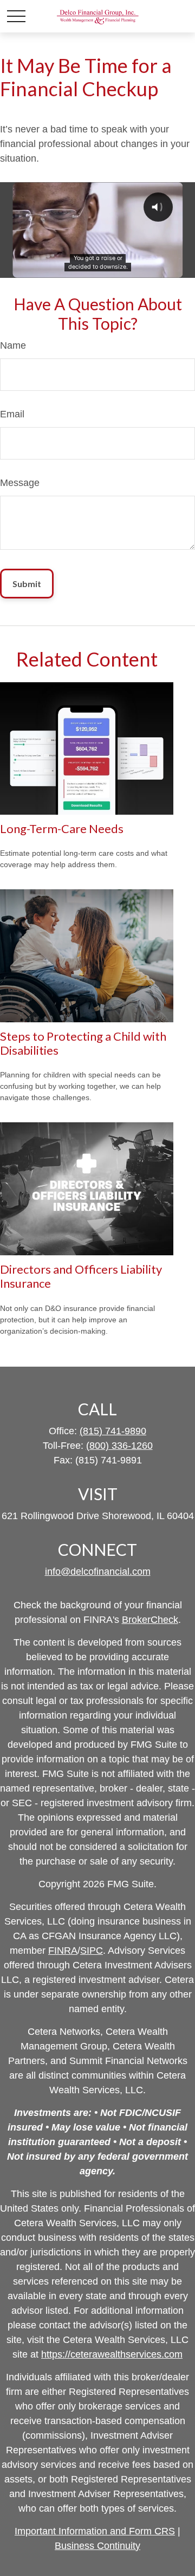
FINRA (63, 1951)
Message (20, 483)
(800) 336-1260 (119, 1446)
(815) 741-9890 (113, 1431)
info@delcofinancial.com (98, 1572)
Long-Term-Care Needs (62, 828)
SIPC (92, 1951)
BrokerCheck (150, 1620)
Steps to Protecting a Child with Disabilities (83, 1043)
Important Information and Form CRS (95, 2531)
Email (12, 414)
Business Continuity (97, 2546)
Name (13, 345)
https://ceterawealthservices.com (112, 2354)
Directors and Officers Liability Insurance (81, 1276)
